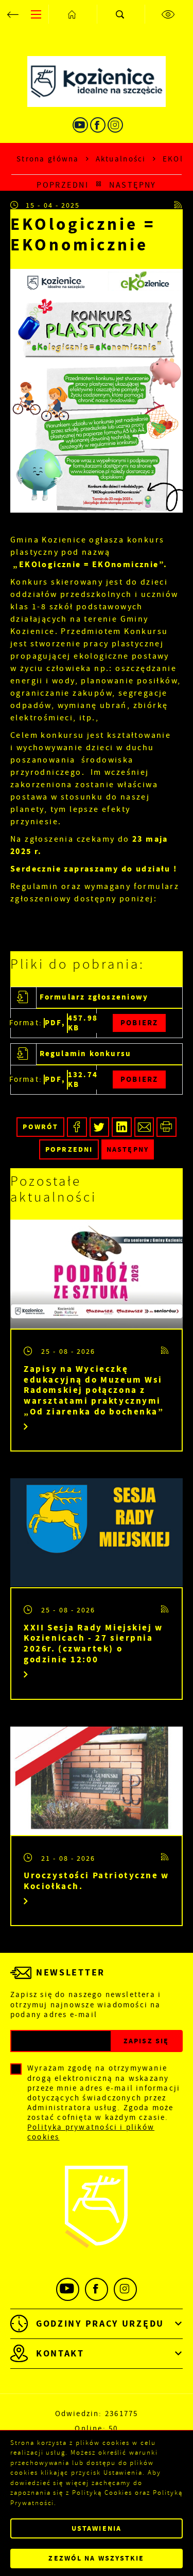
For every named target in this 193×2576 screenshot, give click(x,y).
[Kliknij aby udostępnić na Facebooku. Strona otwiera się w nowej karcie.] (77, 1127)
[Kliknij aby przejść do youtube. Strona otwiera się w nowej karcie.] (80, 125)
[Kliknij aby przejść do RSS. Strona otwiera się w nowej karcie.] (179, 205)
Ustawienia (97, 2528)
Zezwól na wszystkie (96, 2558)
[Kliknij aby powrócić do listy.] (99, 185)
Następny (133, 185)
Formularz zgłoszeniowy (94, 997)
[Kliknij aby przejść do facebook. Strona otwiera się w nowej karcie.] (98, 125)
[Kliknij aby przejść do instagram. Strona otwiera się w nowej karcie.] (115, 125)
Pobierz (139, 1023)
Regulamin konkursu (86, 1054)
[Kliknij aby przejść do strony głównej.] (73, 14)
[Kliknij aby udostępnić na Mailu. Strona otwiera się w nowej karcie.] (144, 1127)
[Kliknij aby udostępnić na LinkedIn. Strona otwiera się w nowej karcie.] (122, 1127)
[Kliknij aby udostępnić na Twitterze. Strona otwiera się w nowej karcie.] (100, 1127)
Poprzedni (63, 185)
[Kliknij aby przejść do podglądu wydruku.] (166, 1127)
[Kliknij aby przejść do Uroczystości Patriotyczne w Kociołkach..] (97, 1781)
